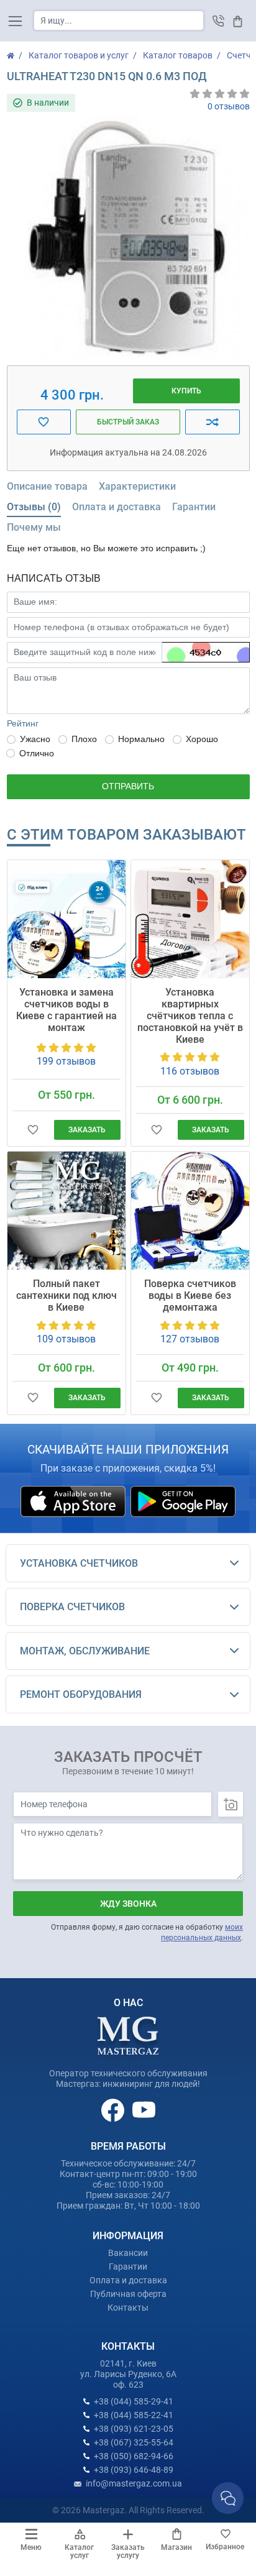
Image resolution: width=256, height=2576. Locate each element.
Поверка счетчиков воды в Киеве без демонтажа (190, 1295)
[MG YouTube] (144, 2109)
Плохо (84, 739)
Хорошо (202, 739)
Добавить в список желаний (44, 422)
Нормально (141, 739)
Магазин (176, 2547)
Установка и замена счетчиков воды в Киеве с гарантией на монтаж (66, 1010)
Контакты (128, 2308)
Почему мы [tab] (34, 527)
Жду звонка (128, 1904)
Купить (186, 391)
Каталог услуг (79, 2551)
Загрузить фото (231, 1804)
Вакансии (128, 2253)
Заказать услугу (128, 2551)
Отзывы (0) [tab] (34, 507)
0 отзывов (229, 106)
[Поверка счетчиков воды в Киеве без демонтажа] (190, 1211)
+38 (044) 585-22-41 (134, 2415)
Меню (31, 2547)
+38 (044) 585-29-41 (134, 2401)
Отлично (37, 753)
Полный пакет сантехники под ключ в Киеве (66, 1295)
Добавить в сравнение (213, 422)
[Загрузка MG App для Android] (183, 1500)
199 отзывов (66, 1061)
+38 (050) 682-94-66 (134, 2456)
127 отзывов (190, 1339)
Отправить (128, 786)
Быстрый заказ (128, 422)
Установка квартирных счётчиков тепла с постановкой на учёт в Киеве (190, 1016)
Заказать (87, 1130)
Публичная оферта (128, 2294)
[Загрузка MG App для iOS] (74, 1500)
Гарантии (128, 2267)
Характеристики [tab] (137, 486)
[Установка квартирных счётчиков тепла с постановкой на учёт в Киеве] (190, 919)
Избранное (225, 2547)
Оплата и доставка (128, 2280)
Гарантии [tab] (194, 507)
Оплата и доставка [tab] (117, 507)
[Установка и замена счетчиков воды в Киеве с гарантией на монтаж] (66, 919)
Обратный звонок (218, 21)
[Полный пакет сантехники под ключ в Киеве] (66, 1211)
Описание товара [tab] (47, 486)
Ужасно (35, 739)
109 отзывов (66, 1339)
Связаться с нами (228, 2498)
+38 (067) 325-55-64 (134, 2442)
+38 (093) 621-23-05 (134, 2429)
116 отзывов (190, 1071)
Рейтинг (23, 723)
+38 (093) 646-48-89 (134, 2470)
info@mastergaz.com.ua (134, 2483)
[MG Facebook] (114, 2109)
